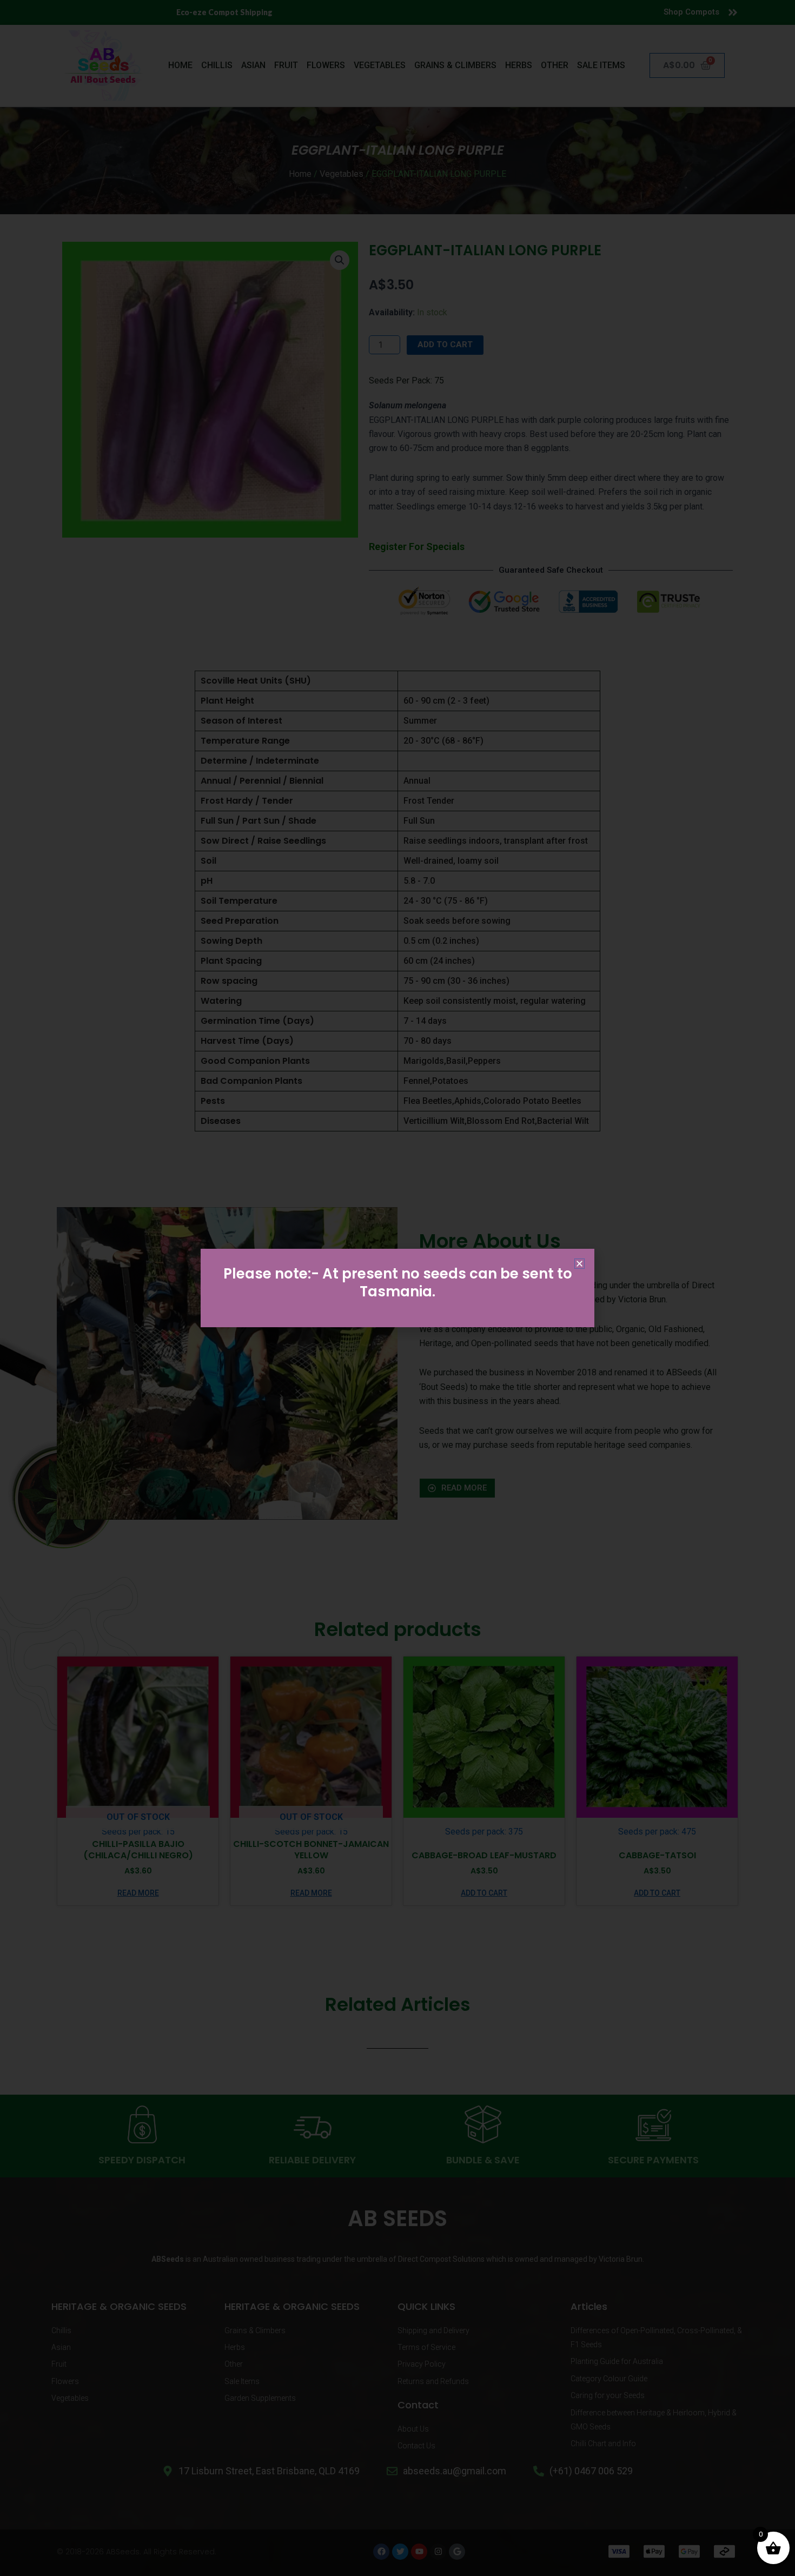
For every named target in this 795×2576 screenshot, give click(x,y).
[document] (398, 1288)
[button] (579, 1264)
